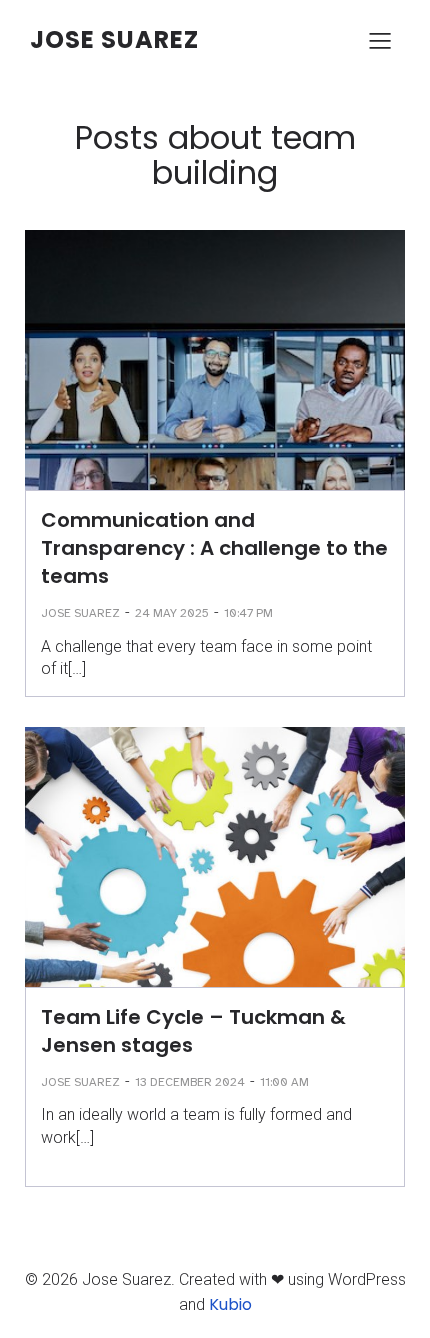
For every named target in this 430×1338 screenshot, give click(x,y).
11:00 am (284, 1082)
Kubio (230, 1304)
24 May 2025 (172, 613)
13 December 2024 (190, 1082)
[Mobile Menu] (380, 40)
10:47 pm (248, 613)
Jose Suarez (80, 613)
